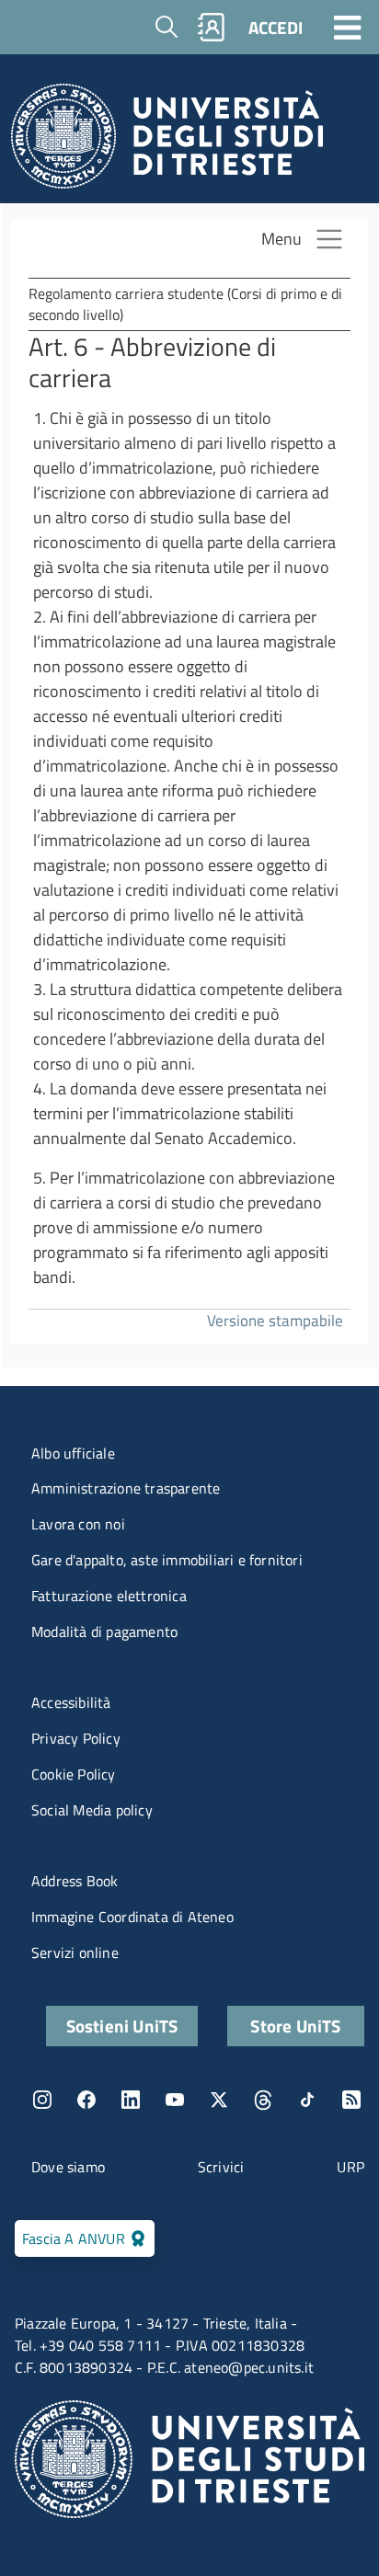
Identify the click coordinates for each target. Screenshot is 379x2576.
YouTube (175, 2100)
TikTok (307, 2100)
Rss (351, 2100)
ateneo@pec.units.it (249, 2367)
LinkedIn (131, 2100)
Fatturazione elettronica (109, 1596)
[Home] (167, 141)
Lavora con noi (78, 1524)
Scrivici (221, 2167)
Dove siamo (68, 2167)
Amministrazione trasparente (126, 1488)
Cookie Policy (74, 1774)
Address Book (75, 1881)
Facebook (86, 2100)
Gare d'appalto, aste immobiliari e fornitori (167, 1560)
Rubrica (212, 27)
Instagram (42, 2100)
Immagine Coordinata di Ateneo (132, 1917)
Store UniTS (295, 2026)
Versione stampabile (275, 1320)
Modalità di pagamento (104, 1631)
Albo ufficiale (73, 1453)
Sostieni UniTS (122, 2026)
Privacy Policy (76, 1738)
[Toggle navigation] (348, 27)
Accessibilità (71, 1702)
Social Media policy (92, 1810)
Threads (263, 2100)
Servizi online (75, 1952)
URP (350, 2167)
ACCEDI (276, 27)
